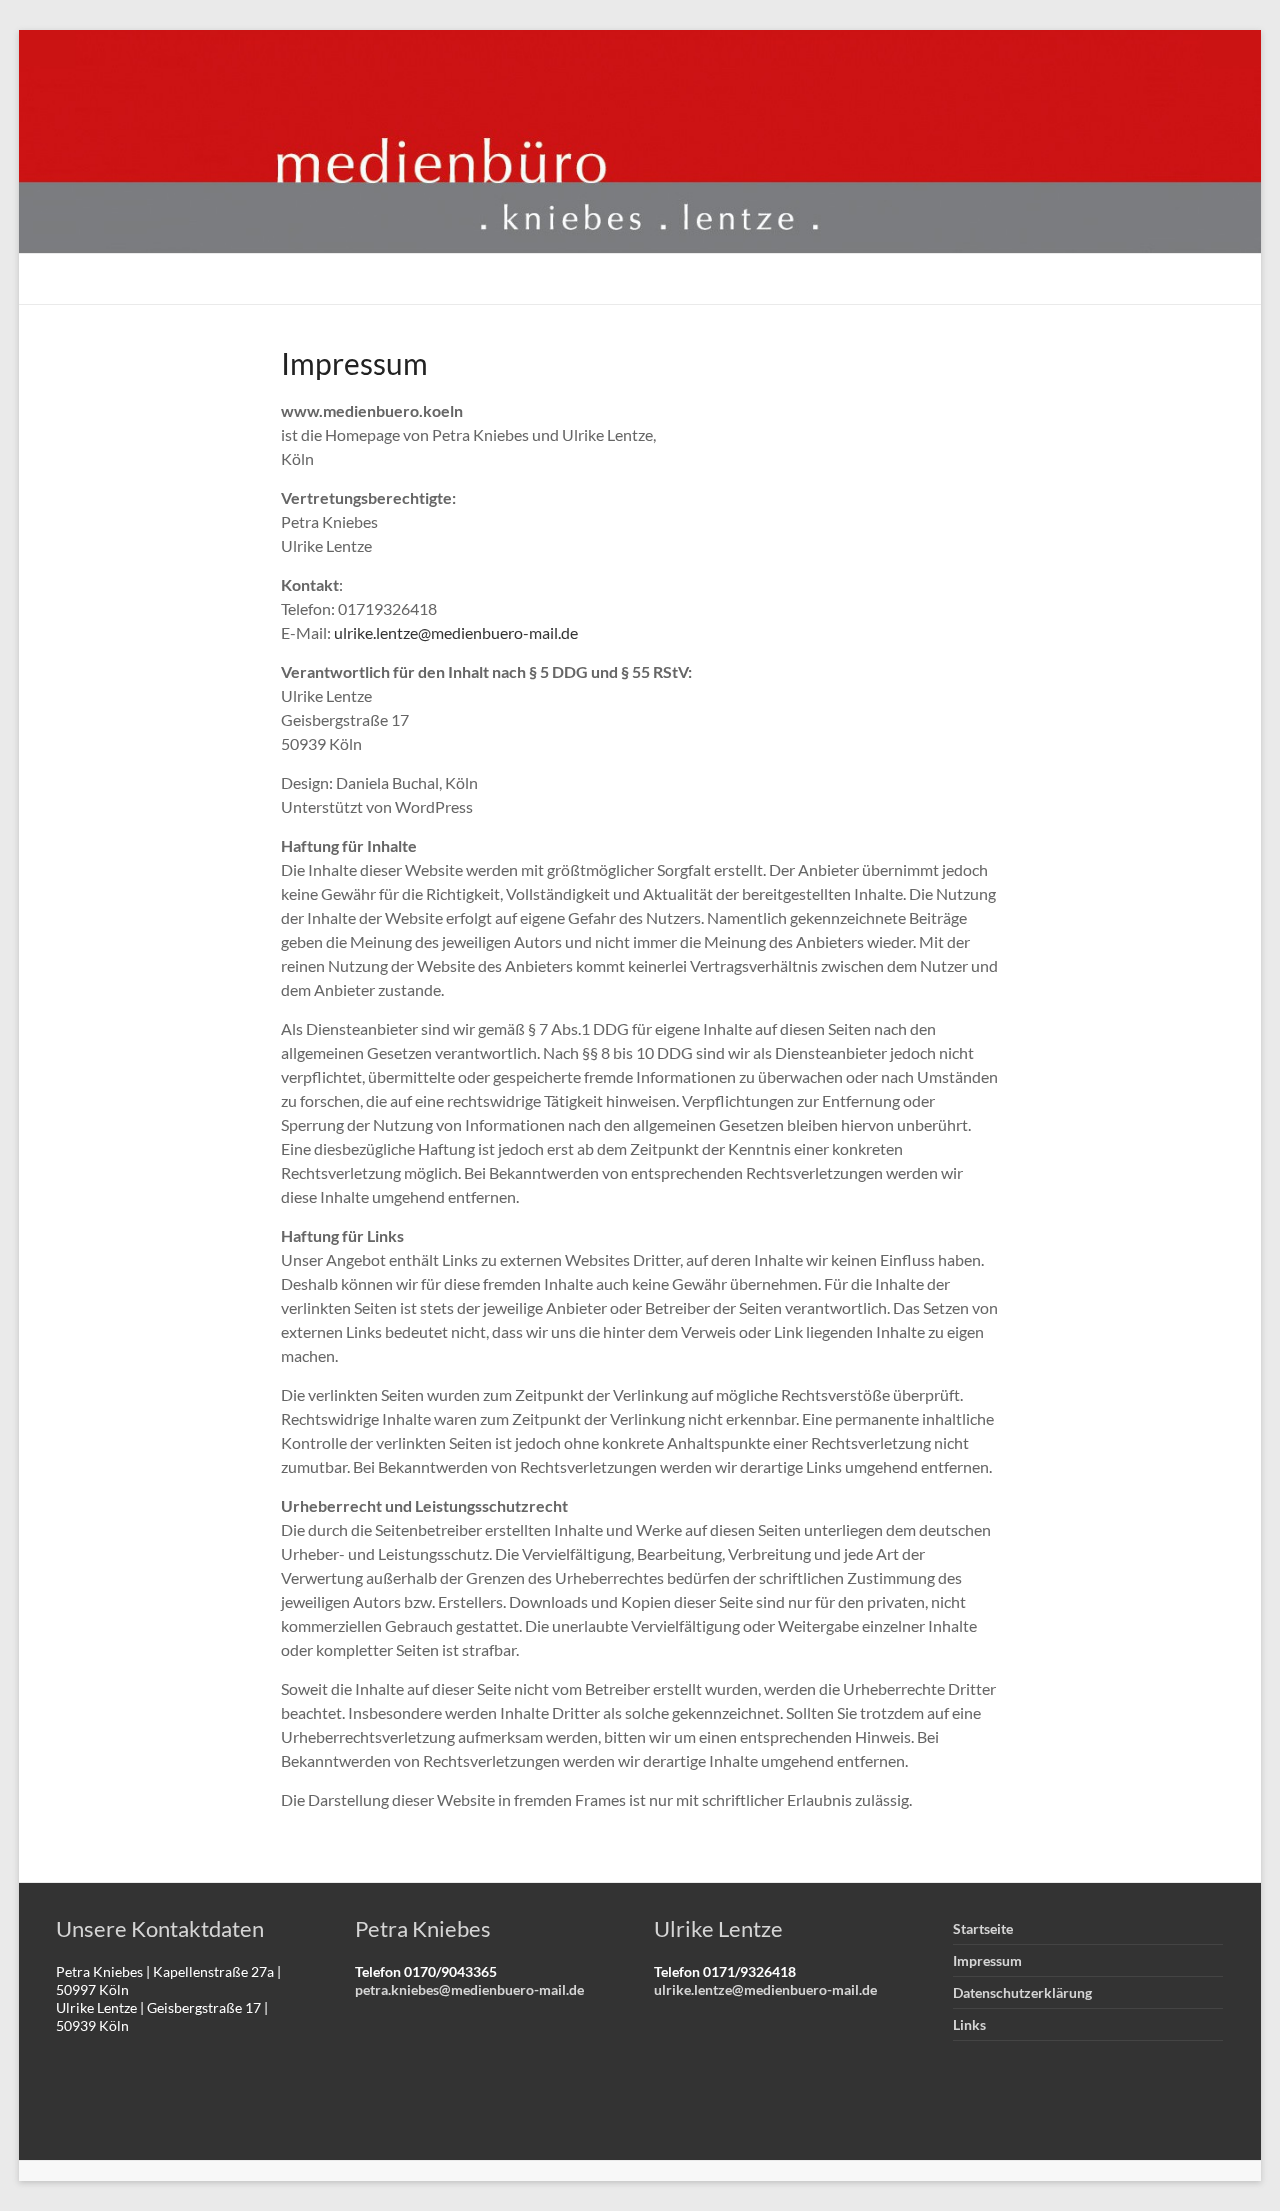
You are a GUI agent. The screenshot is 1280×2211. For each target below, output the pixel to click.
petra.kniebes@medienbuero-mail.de (469, 1989)
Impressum (987, 1960)
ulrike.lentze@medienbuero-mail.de (456, 632)
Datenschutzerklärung (1022, 1992)
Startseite (983, 1928)
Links (969, 2024)
